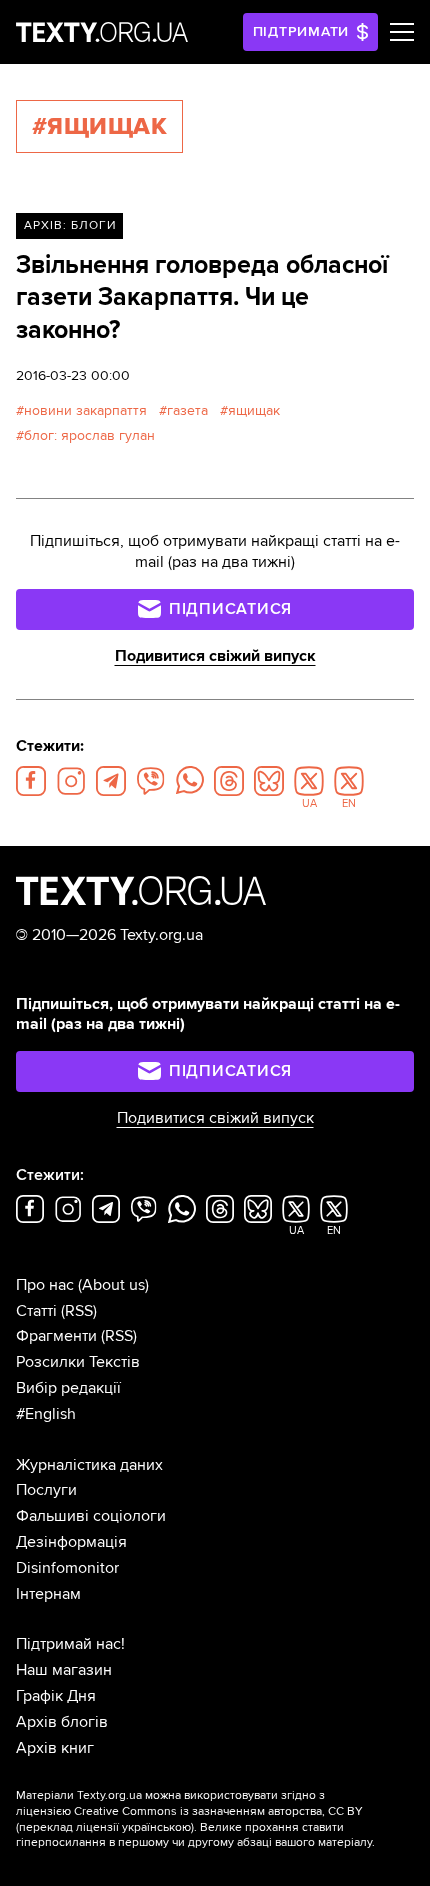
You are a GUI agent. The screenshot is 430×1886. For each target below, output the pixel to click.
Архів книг (55, 1748)
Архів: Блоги (70, 225)
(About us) (113, 1285)
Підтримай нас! (70, 1644)
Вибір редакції (68, 1388)
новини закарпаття (85, 410)
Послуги (46, 1490)
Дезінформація (71, 1542)
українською (156, 1827)
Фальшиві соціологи (91, 1516)
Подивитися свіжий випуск (215, 656)
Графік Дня (56, 1696)
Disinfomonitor (67, 1568)
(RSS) (79, 1311)
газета (187, 410)
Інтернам (48, 1594)
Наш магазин (64, 1670)
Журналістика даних (89, 1465)
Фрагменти (56, 1336)
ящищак (254, 410)
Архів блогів (62, 1722)
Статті (36, 1311)
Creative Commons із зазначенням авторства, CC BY (218, 1811)
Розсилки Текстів (78, 1362)
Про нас (45, 1285)
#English (46, 1414)
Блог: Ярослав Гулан (89, 435)
